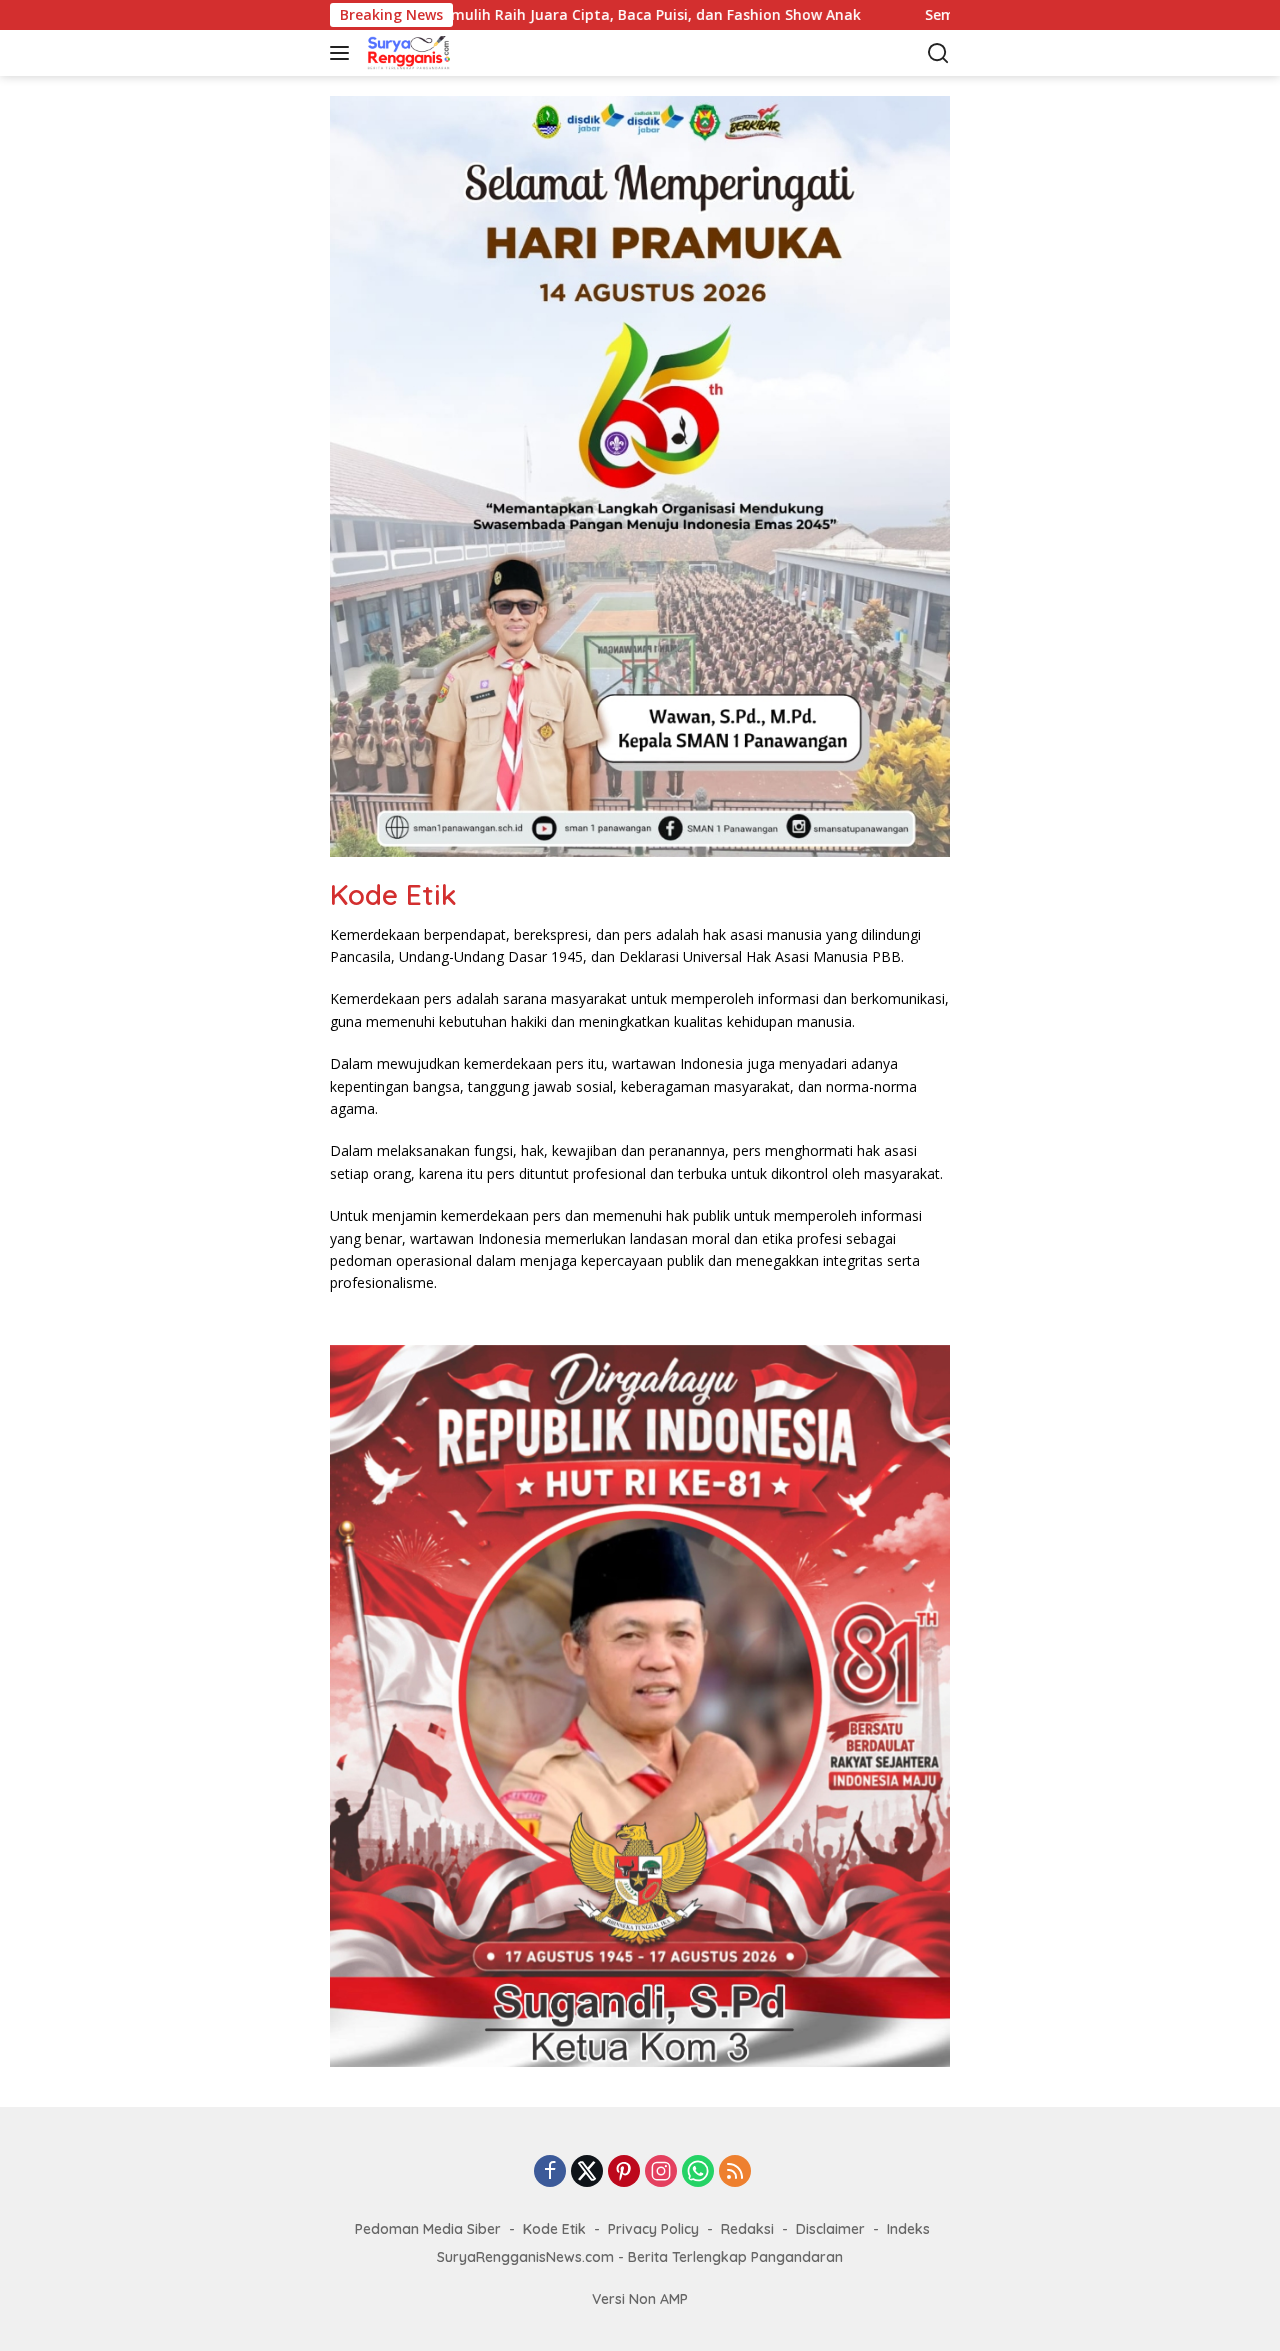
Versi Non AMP (640, 2299)
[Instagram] (661, 2172)
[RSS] (735, 2172)
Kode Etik (554, 2229)
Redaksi (747, 2229)
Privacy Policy (653, 2229)
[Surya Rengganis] (464, 53)
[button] (343, 53)
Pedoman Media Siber (428, 2229)
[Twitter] (587, 2172)
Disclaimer (830, 2229)
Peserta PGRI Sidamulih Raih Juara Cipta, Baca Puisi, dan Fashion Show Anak (508, 15)
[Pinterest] (624, 2172)
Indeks (908, 2229)
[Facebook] (550, 2172)
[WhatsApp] (698, 2172)
